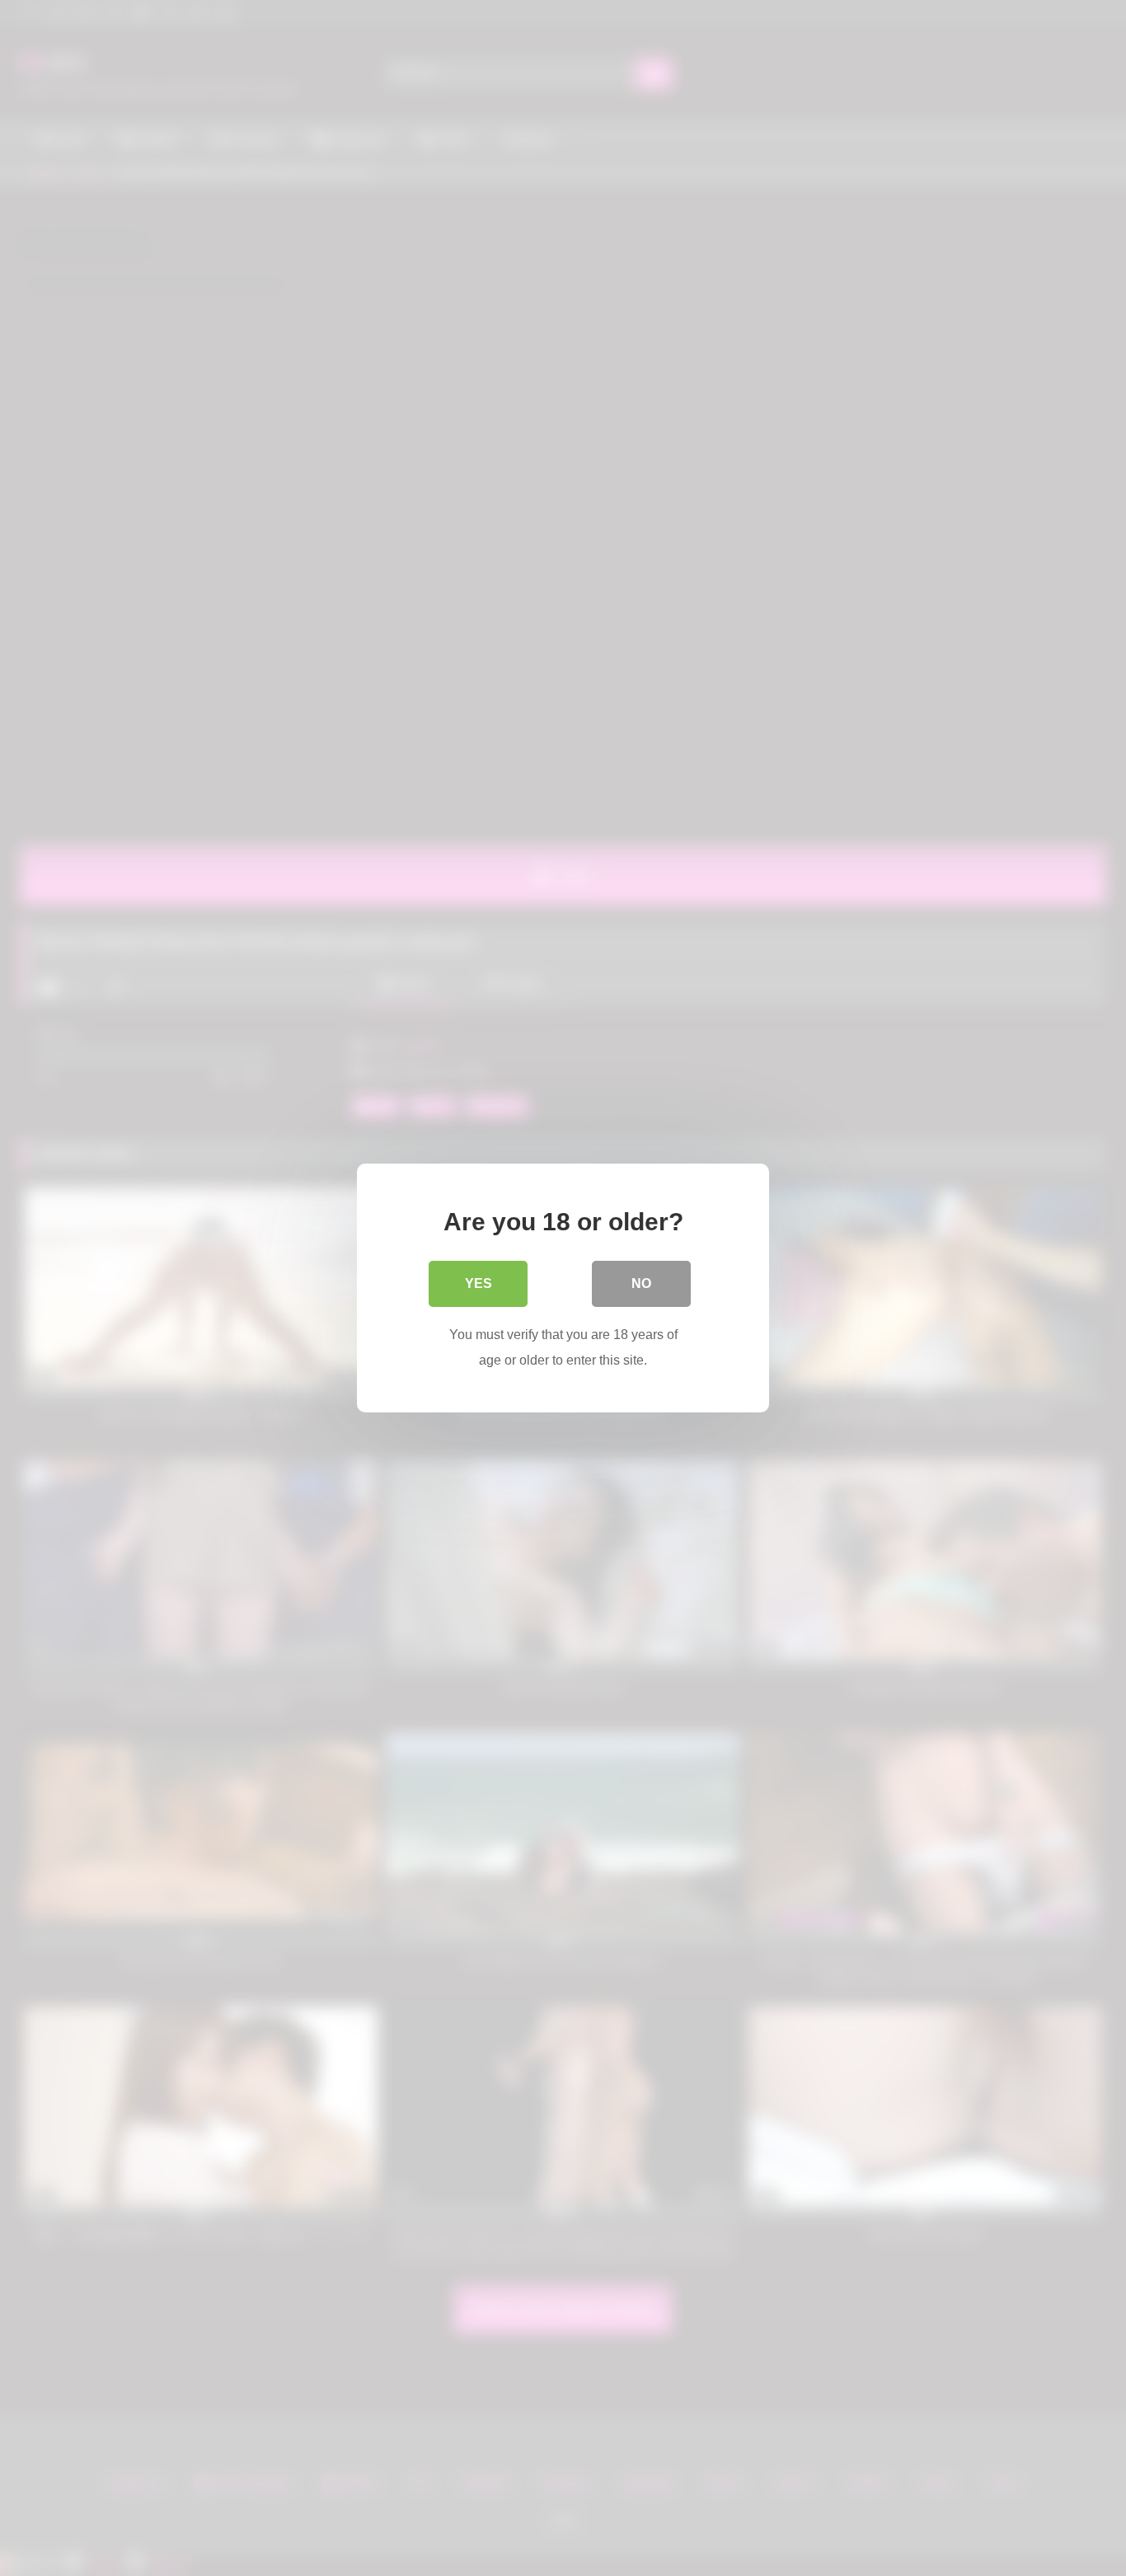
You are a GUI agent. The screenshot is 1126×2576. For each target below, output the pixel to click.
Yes (479, 1283)
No (641, 1283)
